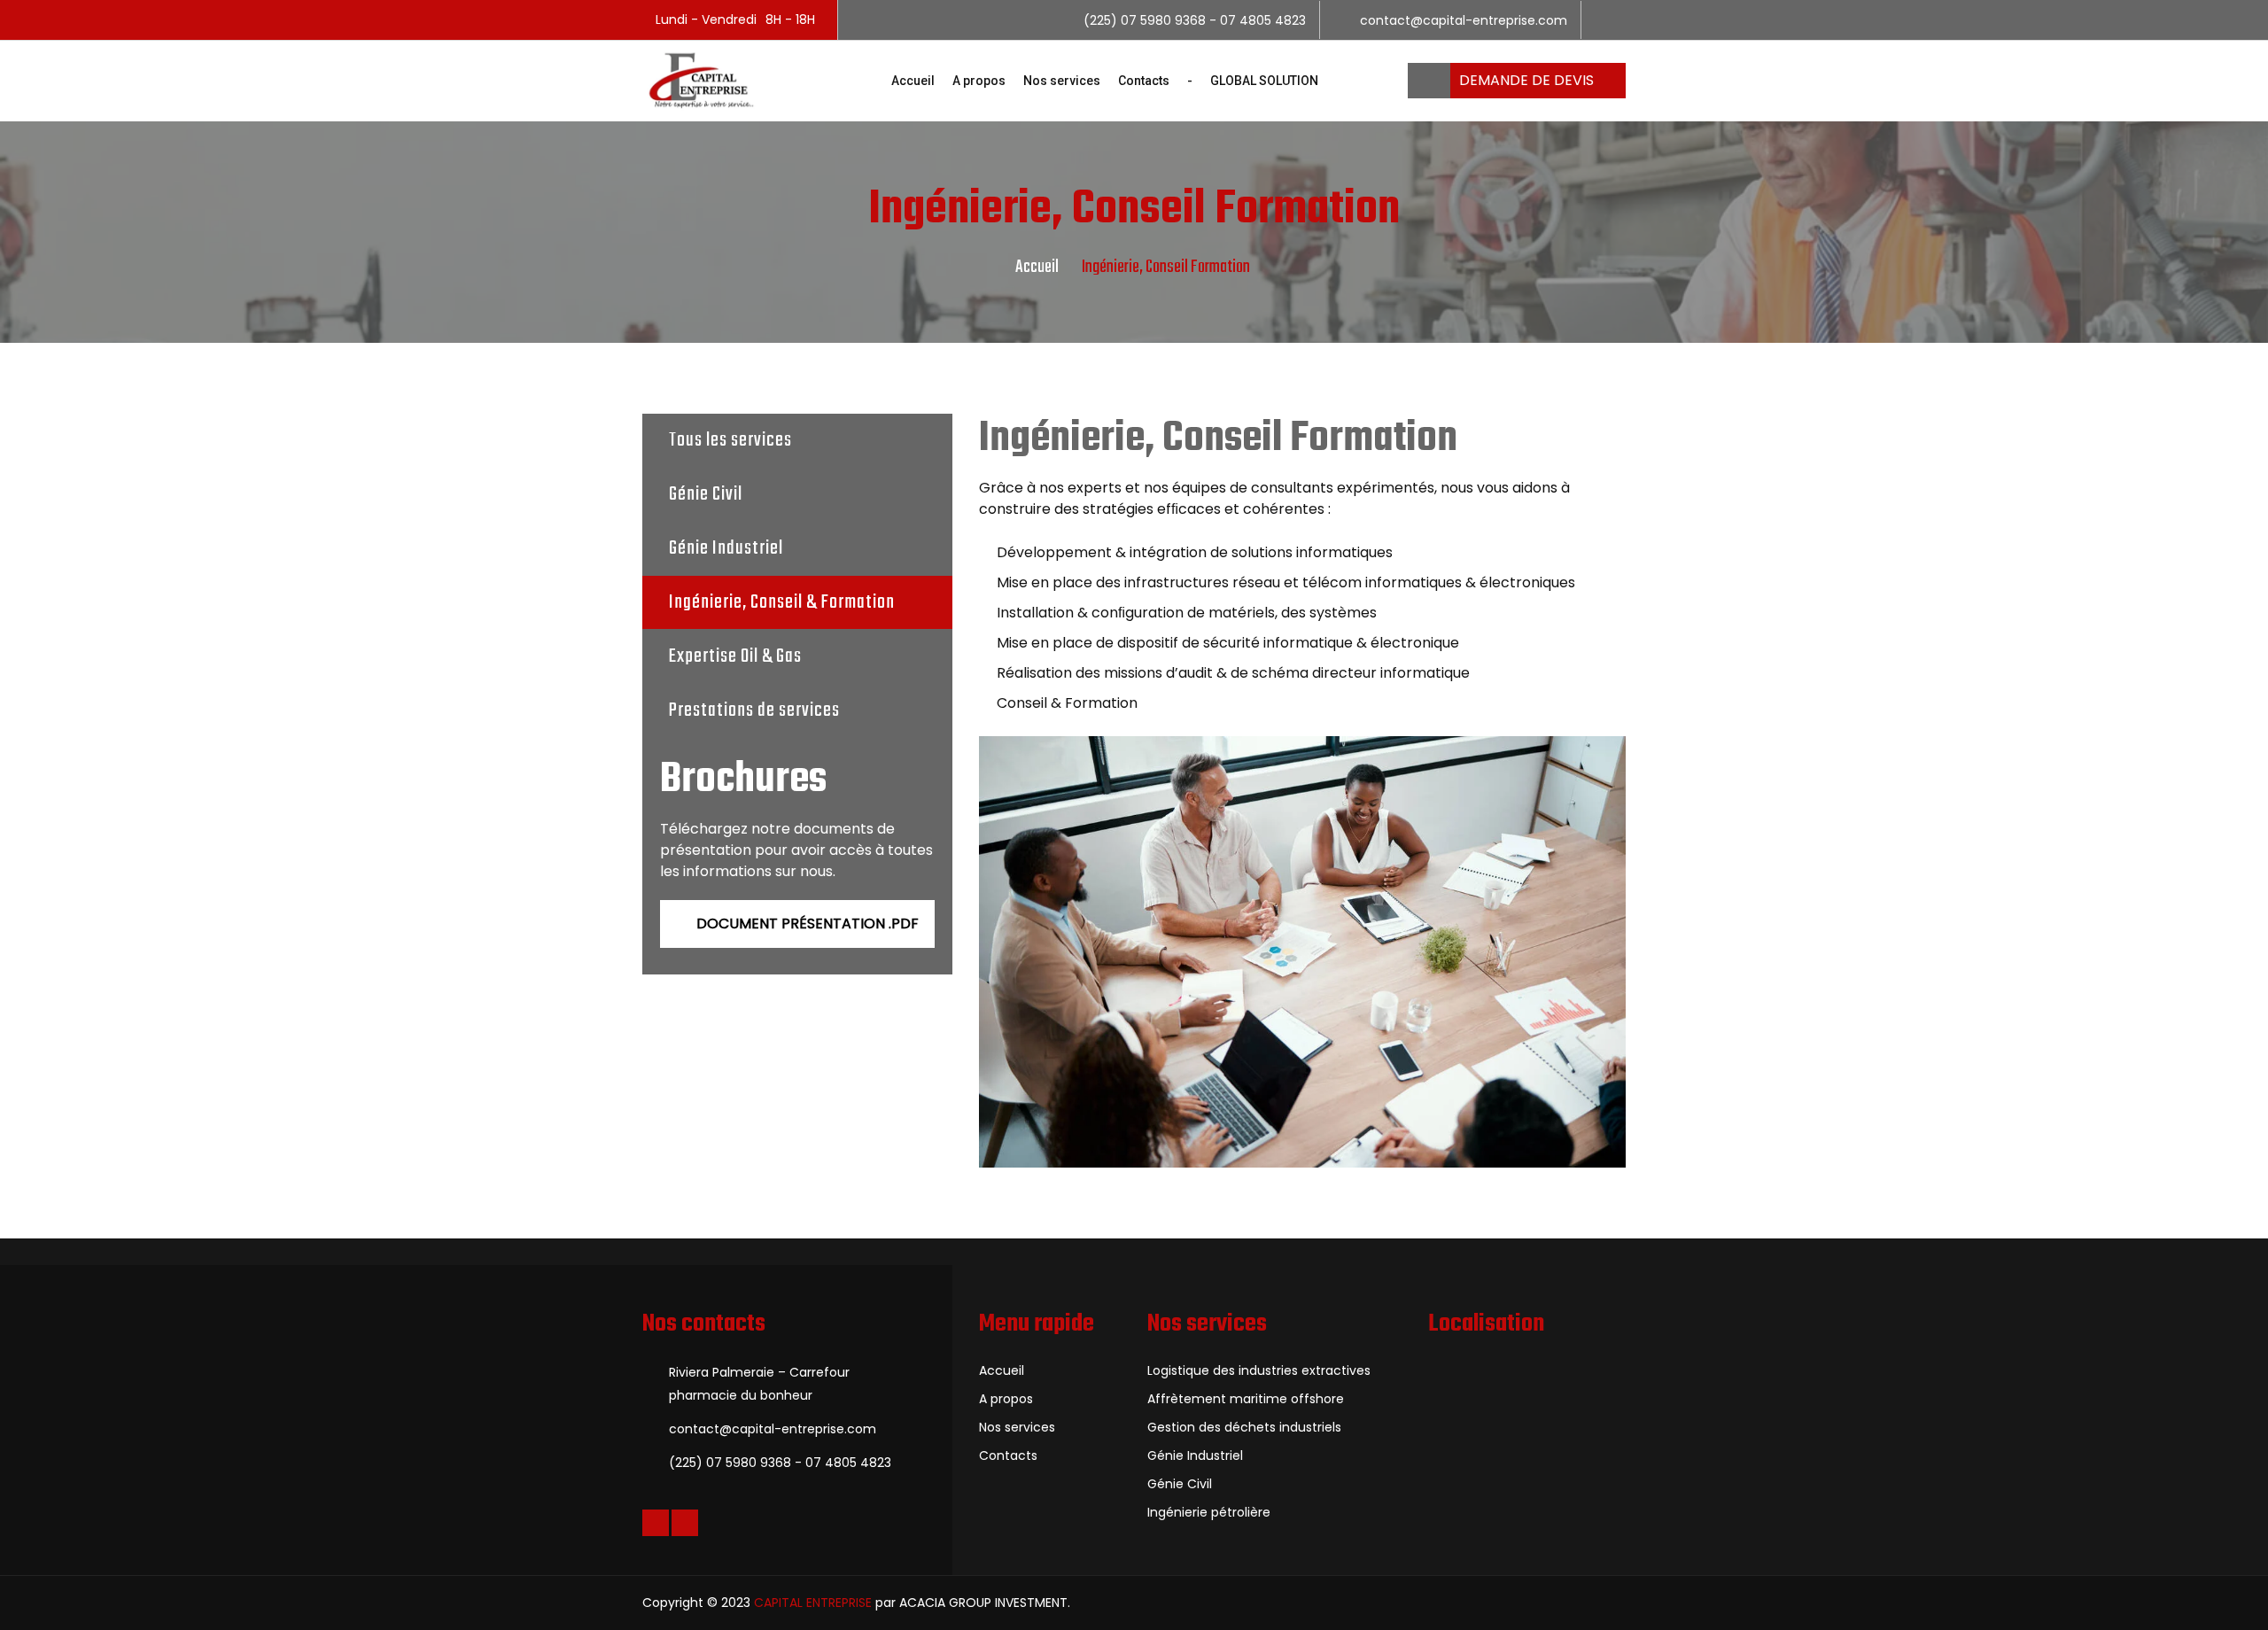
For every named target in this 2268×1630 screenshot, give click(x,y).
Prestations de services (754, 710)
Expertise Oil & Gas (735, 656)
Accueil (913, 81)
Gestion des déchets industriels (1244, 1427)
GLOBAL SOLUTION (1264, 81)
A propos (979, 81)
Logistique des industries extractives (1259, 1370)
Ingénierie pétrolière (1209, 1512)
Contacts (1144, 81)
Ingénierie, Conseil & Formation (782, 602)
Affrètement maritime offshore (1246, 1399)
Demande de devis (1528, 80)
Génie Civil (706, 494)
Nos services (1062, 81)
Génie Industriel (726, 548)
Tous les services (730, 440)
